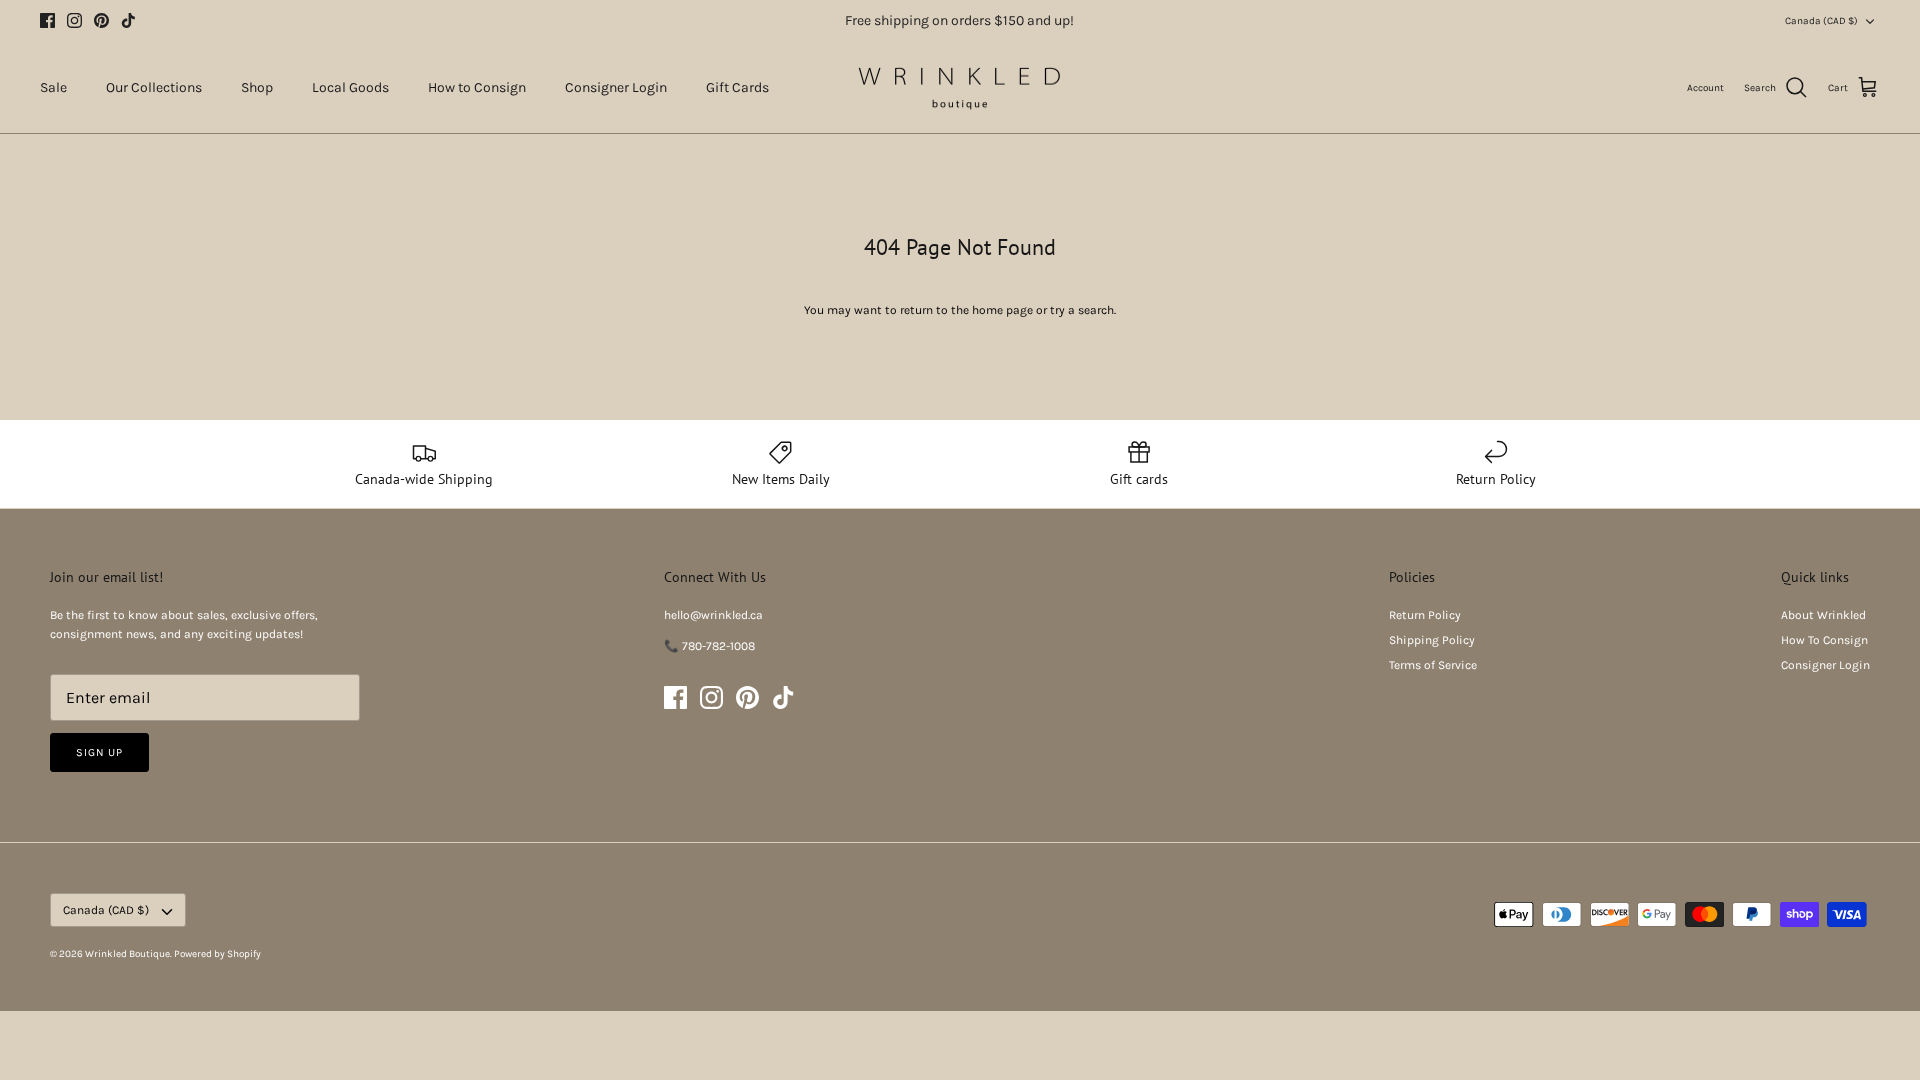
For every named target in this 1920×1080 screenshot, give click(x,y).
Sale (53, 87)
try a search (1082, 310)
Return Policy (1425, 615)
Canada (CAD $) (1821, 21)
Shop (257, 87)
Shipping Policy (1432, 640)
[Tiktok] (128, 20)
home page (1002, 310)
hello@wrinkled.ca (713, 615)
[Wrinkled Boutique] (960, 88)
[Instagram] (74, 20)
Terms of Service (1433, 665)
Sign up (99, 752)
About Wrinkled (1823, 615)
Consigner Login (616, 87)
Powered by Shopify (217, 954)
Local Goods (350, 87)
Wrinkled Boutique (127, 954)
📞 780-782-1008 (709, 646)
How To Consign (1824, 640)
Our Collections (154, 87)
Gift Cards (737, 87)
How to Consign (477, 87)
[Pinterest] (101, 20)
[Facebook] (47, 20)
